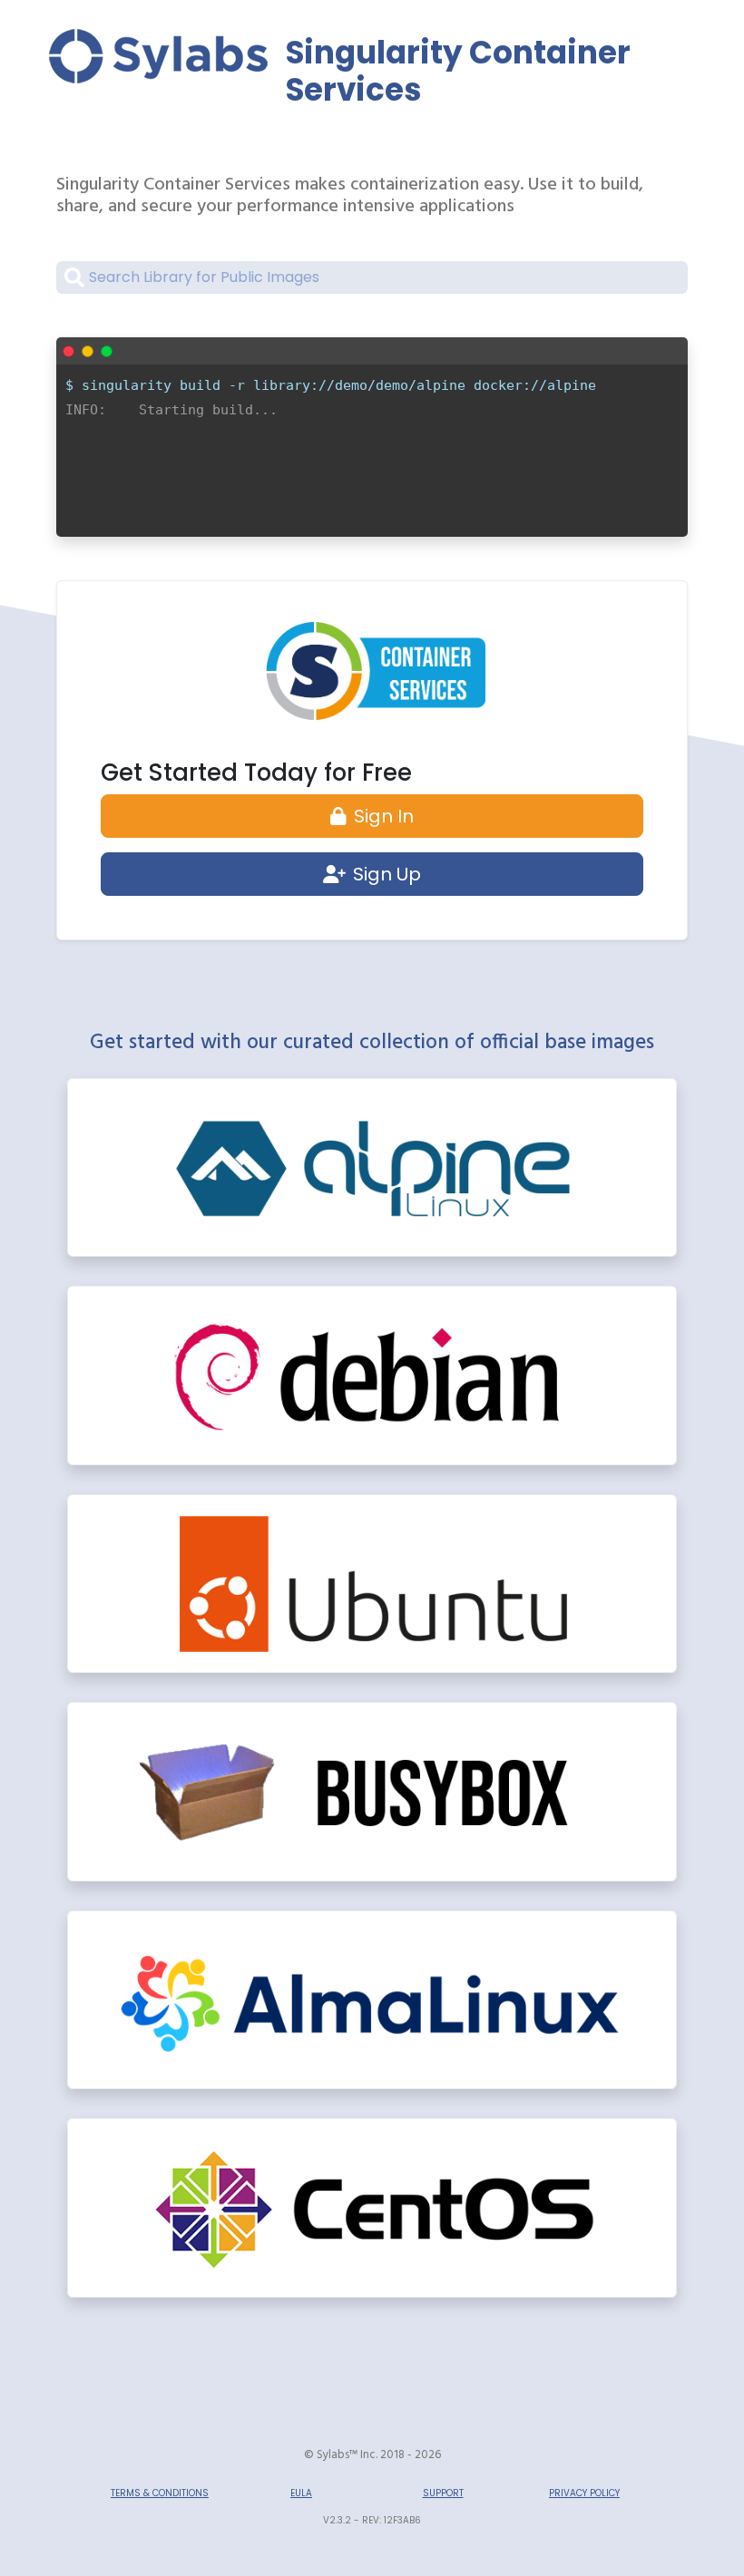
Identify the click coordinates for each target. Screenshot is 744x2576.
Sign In (384, 816)
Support (443, 2493)
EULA (301, 2493)
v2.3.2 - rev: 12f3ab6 (372, 2520)
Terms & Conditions (160, 2493)
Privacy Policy (584, 2493)
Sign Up (387, 874)
